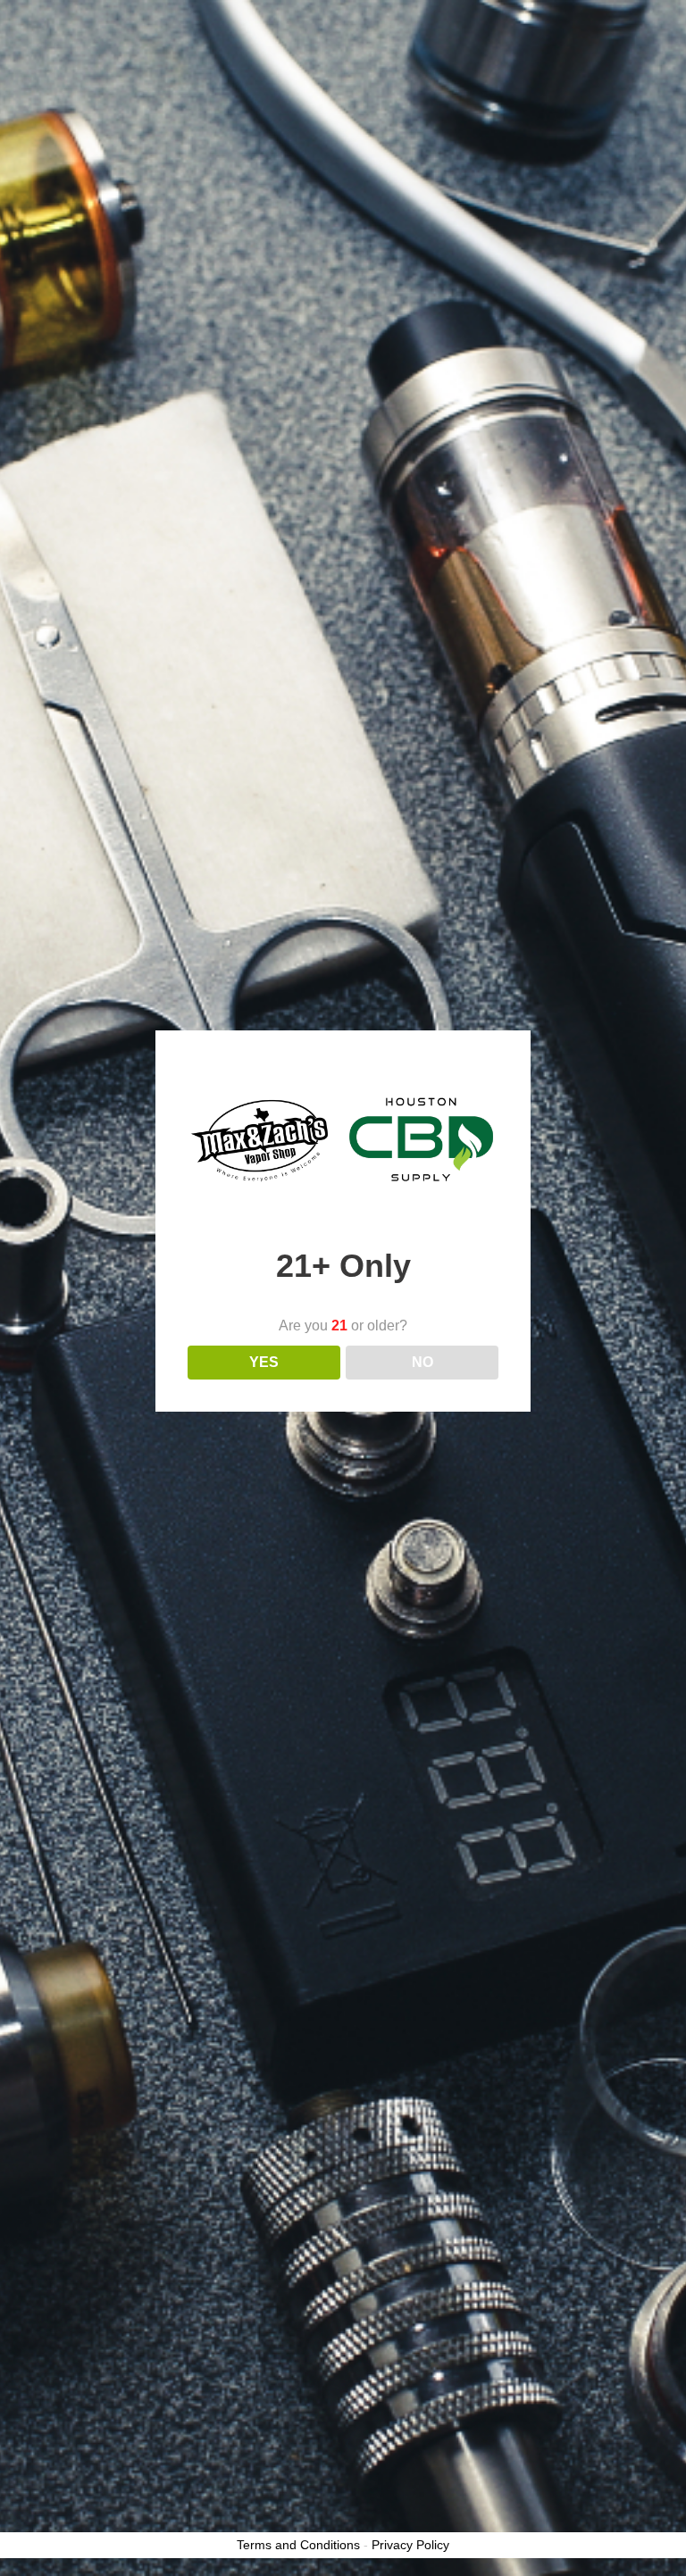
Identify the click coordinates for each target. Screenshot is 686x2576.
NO (422, 1362)
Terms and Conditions (298, 2545)
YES (264, 1362)
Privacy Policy (410, 2545)
